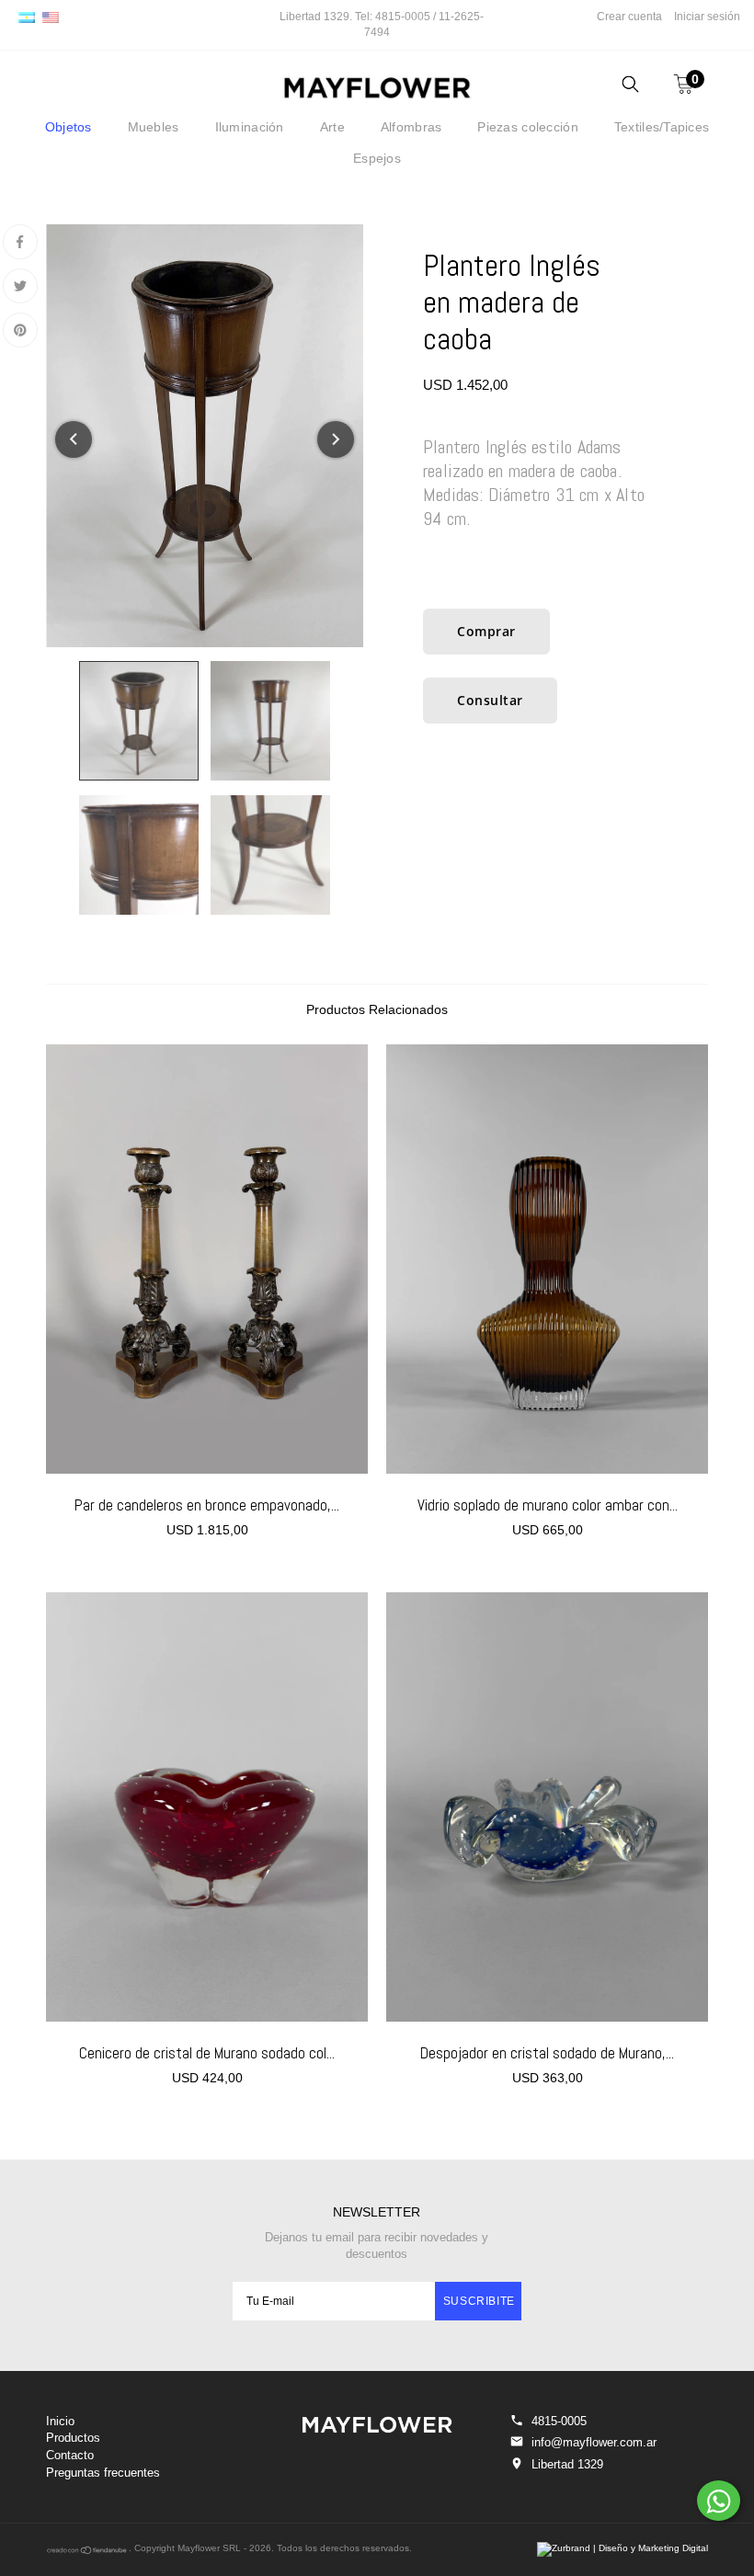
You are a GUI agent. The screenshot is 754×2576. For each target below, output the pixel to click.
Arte (332, 127)
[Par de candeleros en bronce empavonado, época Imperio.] (207, 1259)
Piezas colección (527, 127)
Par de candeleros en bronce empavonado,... (207, 1505)
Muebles (154, 127)
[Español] (27, 17)
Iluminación (250, 127)
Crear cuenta (629, 17)
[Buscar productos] (630, 87)
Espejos (377, 158)
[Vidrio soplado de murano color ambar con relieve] (547, 1259)
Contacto (70, 2455)
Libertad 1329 (567, 2464)
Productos (73, 2438)
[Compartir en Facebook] (20, 242)
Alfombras (411, 127)
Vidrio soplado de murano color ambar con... (548, 1505)
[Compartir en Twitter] (20, 286)
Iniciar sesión (707, 17)
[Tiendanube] (87, 2552)
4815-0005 (559, 2421)
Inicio (60, 2421)
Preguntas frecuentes (103, 2473)
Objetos (69, 127)
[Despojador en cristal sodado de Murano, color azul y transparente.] (547, 1807)
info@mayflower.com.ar (594, 2442)
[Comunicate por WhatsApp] (719, 2501)
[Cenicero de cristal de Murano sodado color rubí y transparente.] (207, 1807)
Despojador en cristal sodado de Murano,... (547, 2053)
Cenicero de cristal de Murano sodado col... (207, 2053)
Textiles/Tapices (662, 127)
